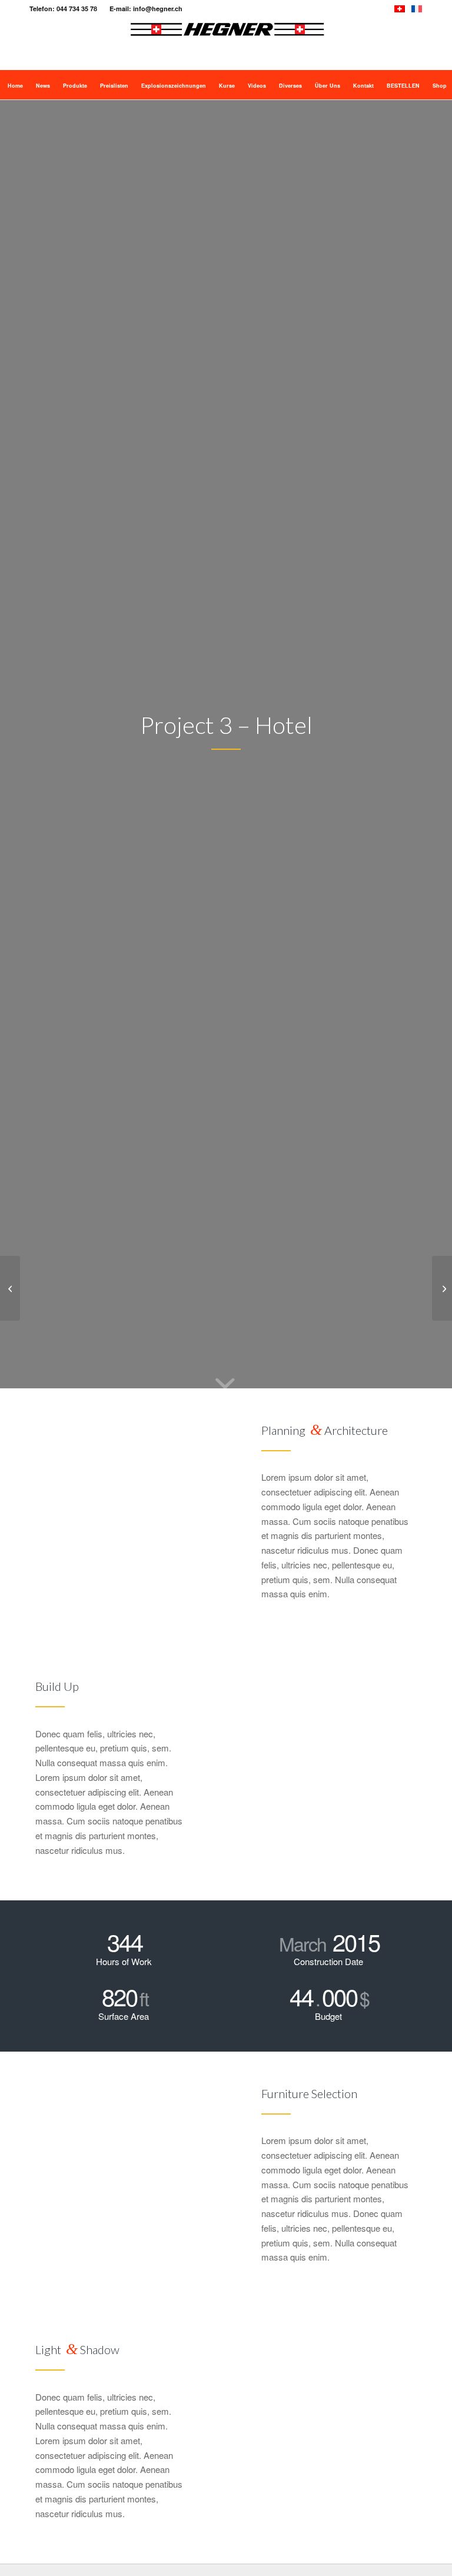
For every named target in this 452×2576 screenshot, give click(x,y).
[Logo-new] (227, 44)
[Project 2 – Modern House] (10, 1288)
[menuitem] (14, 85)
